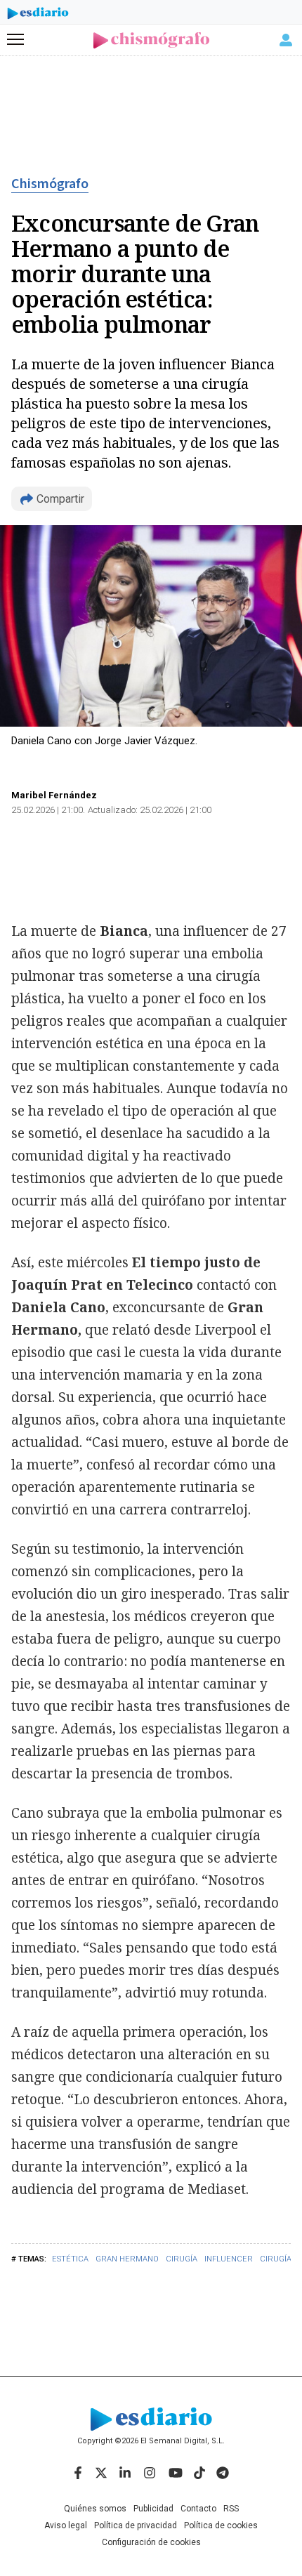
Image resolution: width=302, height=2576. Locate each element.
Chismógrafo (50, 184)
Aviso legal (66, 2525)
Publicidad (153, 2509)
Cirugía (182, 2259)
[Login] (286, 40)
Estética (70, 2259)
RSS (231, 2509)
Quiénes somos (95, 2509)
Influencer (229, 2259)
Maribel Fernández (54, 795)
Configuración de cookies (151, 2542)
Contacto (198, 2509)
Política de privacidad (136, 2525)
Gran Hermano (127, 2259)
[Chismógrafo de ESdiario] (151, 40)
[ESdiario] (38, 15)
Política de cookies (221, 2525)
